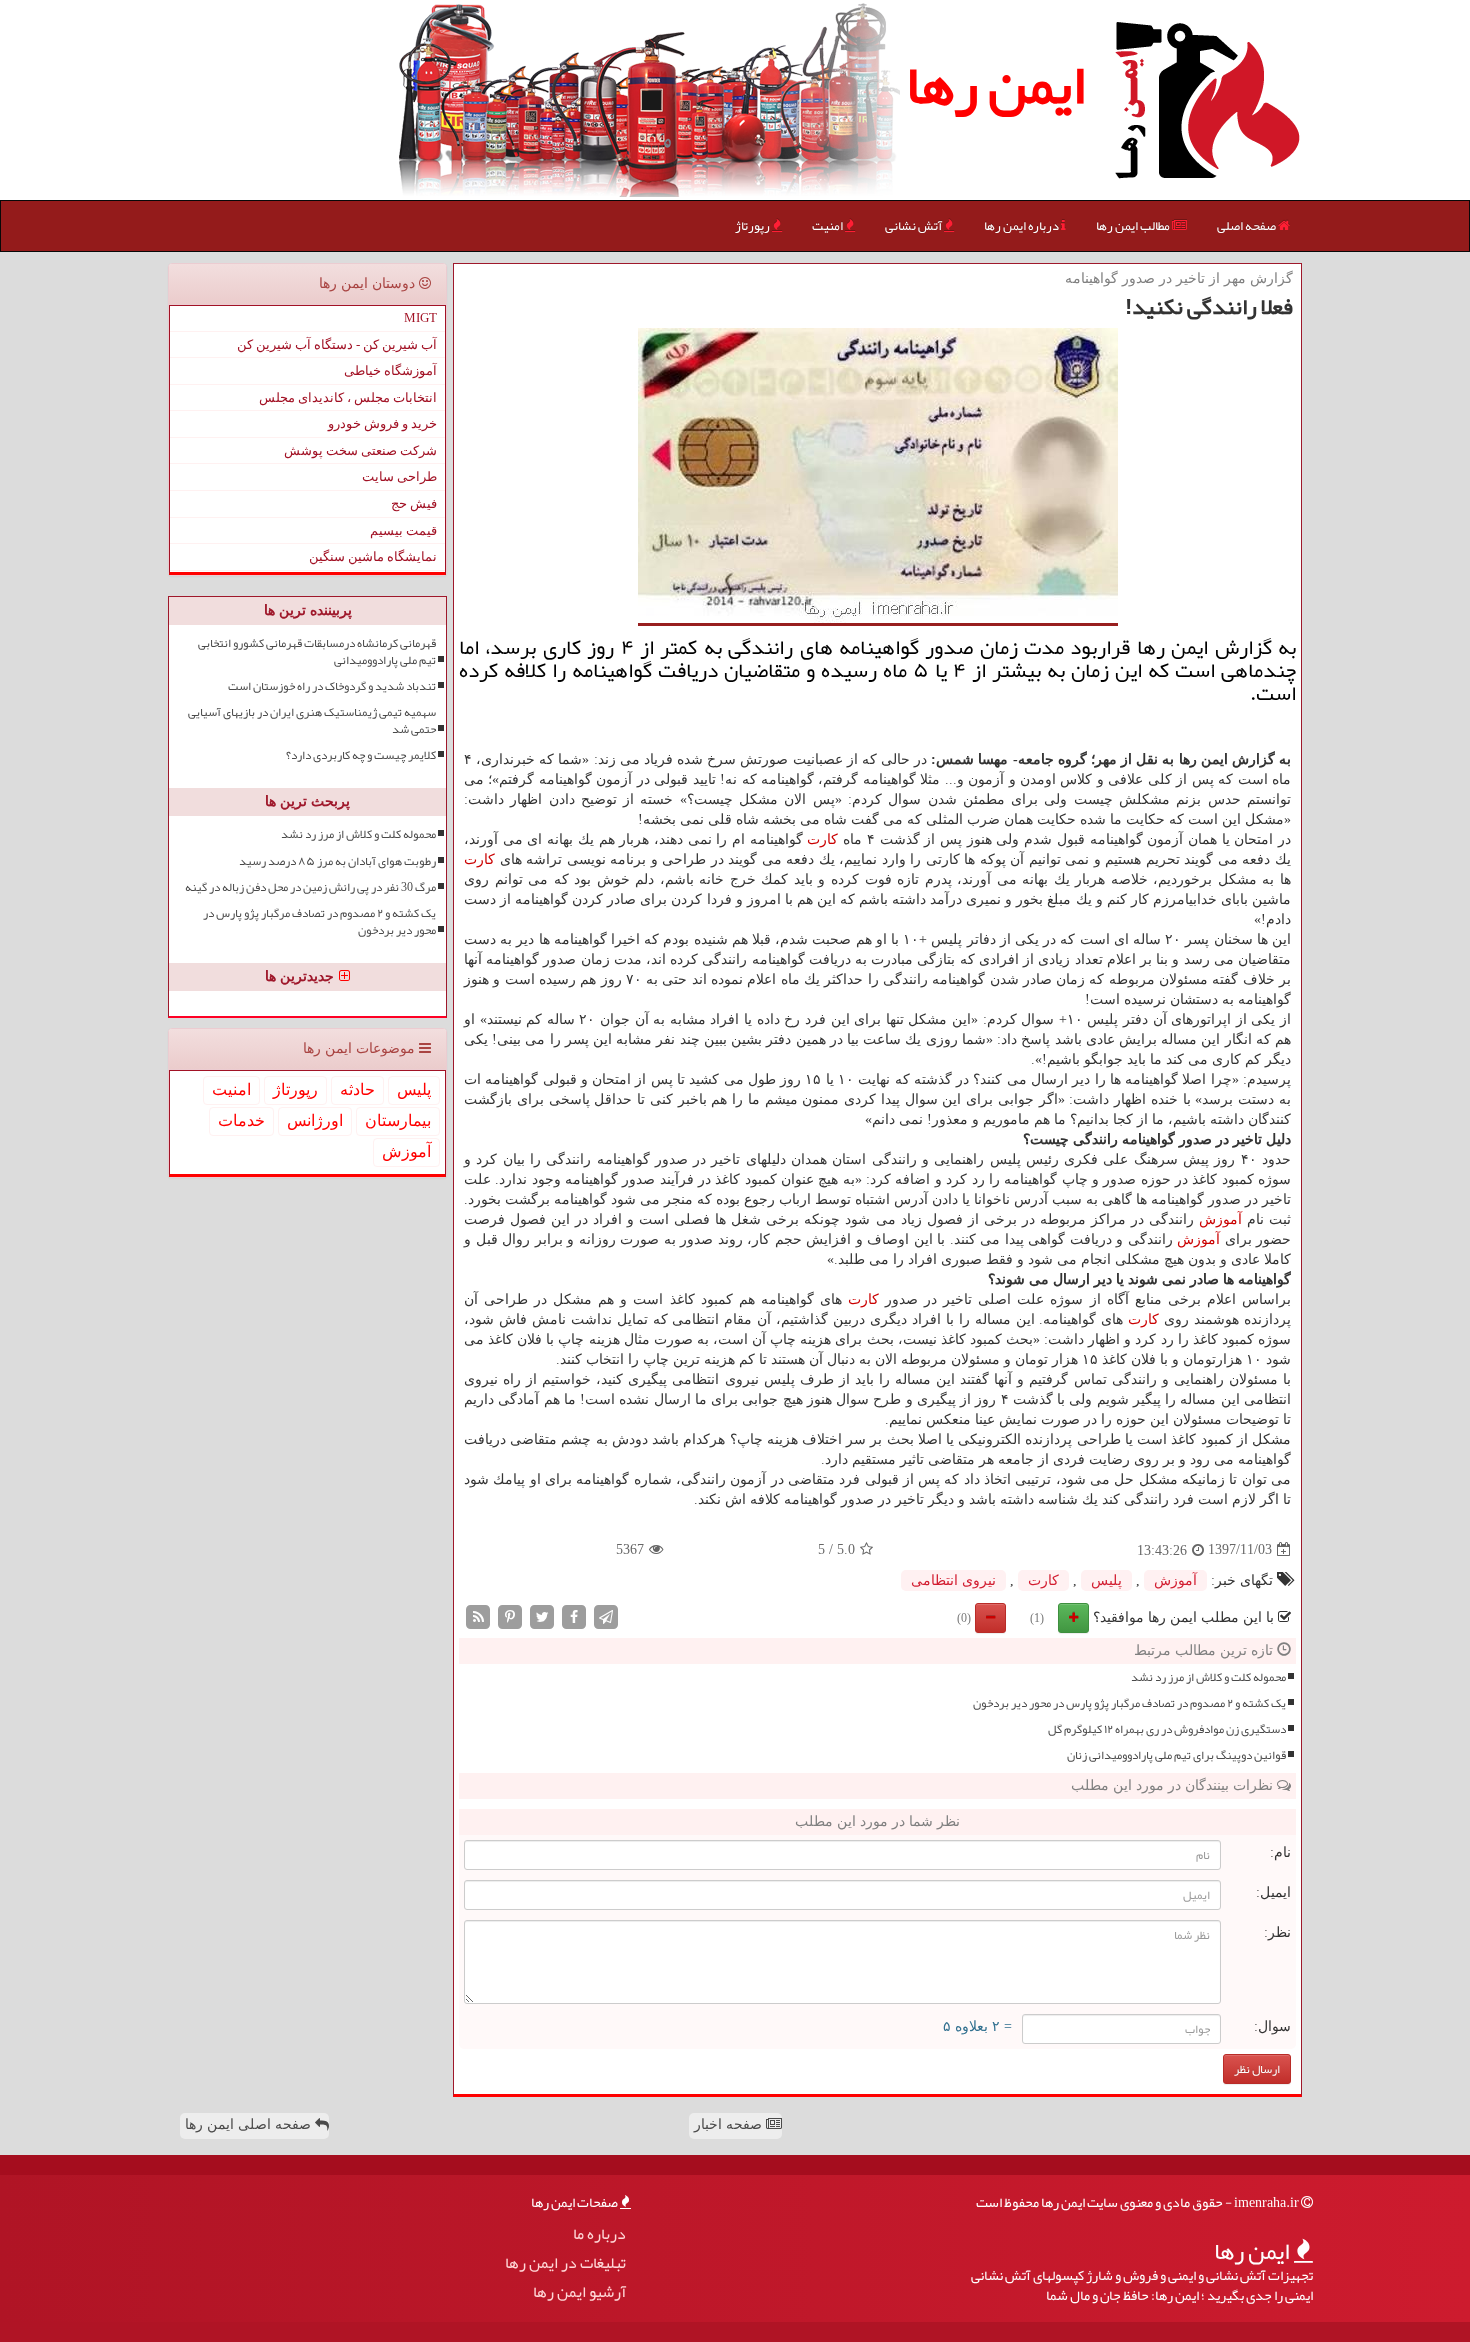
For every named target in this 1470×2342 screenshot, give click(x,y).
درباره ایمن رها (1022, 226)
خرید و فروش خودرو (382, 423)
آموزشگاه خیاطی (390, 370)
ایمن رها (995, 85)
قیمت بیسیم (403, 530)
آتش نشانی (914, 226)
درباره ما (599, 2234)
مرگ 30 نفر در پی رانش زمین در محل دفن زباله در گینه (310, 887)
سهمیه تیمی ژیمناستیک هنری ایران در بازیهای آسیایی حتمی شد (312, 721)
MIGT (420, 317)
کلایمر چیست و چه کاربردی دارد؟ (361, 755)
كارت (822, 839)
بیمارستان (398, 1120)
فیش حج (414, 503)
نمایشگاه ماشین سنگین (373, 556)
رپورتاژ (753, 226)
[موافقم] (1073, 1618)
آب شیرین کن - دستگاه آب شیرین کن (337, 344)
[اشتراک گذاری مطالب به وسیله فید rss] (478, 1615)
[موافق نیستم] (990, 1618)
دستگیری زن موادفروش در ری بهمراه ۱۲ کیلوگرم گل (1167, 1729)
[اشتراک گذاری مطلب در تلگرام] (606, 1615)
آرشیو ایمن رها (579, 2292)
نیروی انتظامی (953, 1580)
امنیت (828, 226)
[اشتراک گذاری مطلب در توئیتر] (542, 1615)
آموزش (1220, 1219)
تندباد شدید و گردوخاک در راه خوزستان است (332, 686)
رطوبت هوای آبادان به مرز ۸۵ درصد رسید (337, 861)
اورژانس (315, 1120)
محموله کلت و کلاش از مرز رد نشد (1208, 1677)
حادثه (357, 1089)
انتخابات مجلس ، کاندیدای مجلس (348, 397)
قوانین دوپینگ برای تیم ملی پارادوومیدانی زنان (1176, 1755)
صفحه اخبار (730, 2124)
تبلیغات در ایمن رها (565, 2263)
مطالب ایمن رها (1134, 226)
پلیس (1106, 1580)
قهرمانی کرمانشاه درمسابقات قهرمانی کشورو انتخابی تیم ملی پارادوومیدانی (317, 652)
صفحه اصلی (1247, 226)
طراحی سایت (399, 476)
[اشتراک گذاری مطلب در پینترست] (510, 1615)
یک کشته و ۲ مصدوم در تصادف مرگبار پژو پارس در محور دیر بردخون (1129, 1703)
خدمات (241, 1120)
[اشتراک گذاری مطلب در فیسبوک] (574, 1615)
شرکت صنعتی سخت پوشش (360, 450)
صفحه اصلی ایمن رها (250, 2124)
